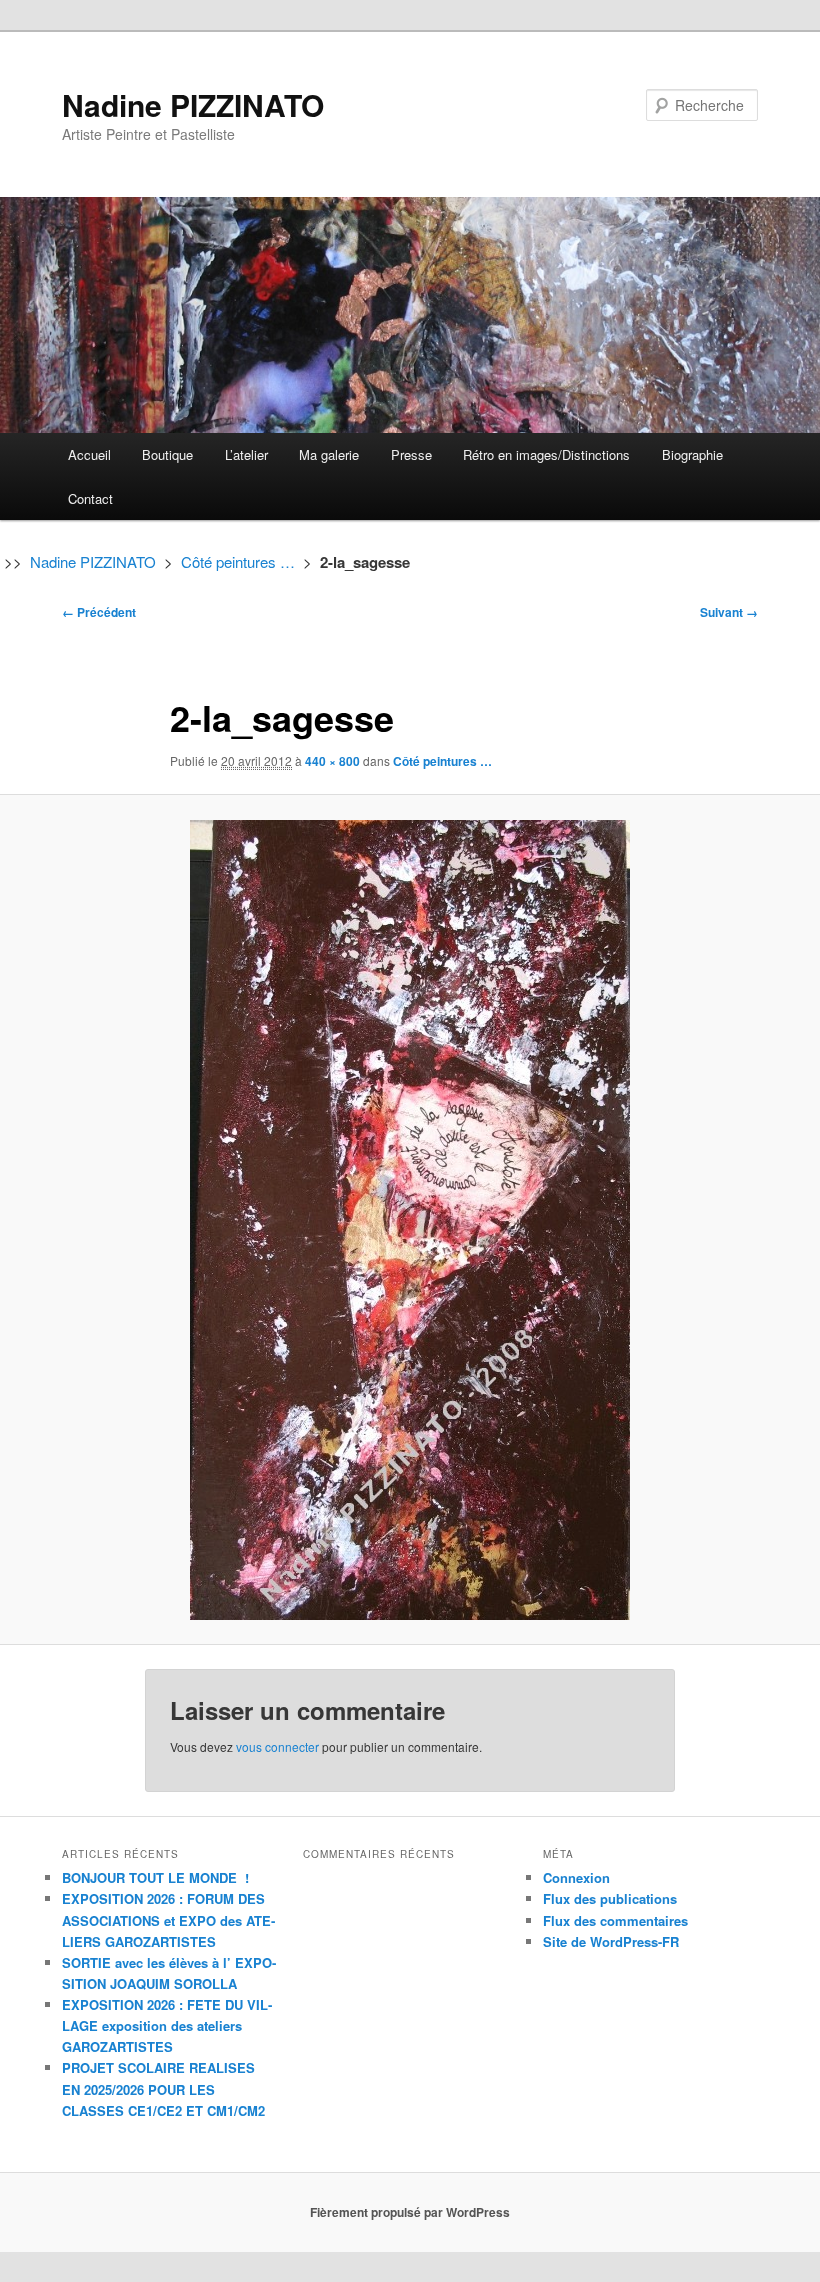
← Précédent (99, 612)
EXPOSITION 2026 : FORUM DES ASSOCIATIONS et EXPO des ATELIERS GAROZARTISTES (168, 1919)
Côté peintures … (238, 561)
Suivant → (729, 612)
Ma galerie (329, 454)
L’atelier (246, 454)
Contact (90, 498)
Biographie (692, 454)
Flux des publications (610, 1898)
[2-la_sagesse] (410, 1220)
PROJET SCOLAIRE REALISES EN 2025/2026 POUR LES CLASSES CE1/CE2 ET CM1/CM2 (163, 2088)
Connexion (576, 1877)
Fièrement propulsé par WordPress (410, 2212)
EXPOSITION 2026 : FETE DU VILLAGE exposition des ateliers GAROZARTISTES (167, 2025)
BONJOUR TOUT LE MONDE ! (155, 1877)
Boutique (167, 454)
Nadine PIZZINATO (193, 104)
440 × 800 (332, 761)
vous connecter (277, 1746)
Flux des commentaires (615, 1920)
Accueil (89, 454)
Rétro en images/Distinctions (546, 454)
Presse (411, 454)
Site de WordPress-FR (611, 1941)
